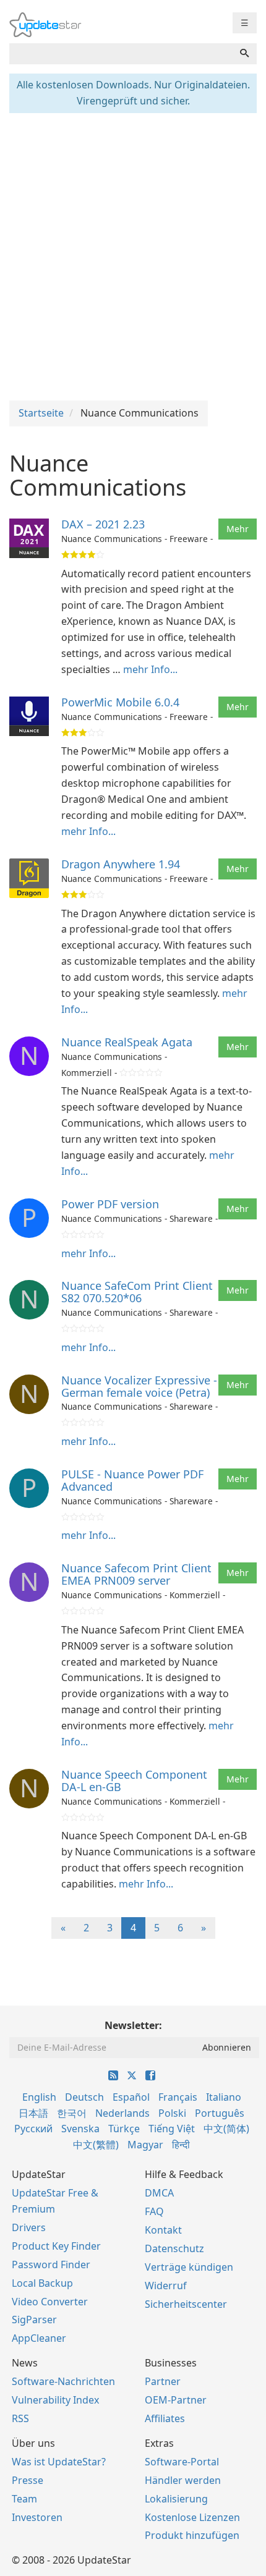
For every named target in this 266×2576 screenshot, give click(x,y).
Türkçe (124, 2129)
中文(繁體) (96, 2145)
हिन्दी (181, 2145)
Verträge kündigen (189, 2267)
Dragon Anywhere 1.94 (121, 864)
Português (220, 2113)
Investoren (37, 2517)
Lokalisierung (176, 2499)
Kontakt (163, 2230)
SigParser (34, 2320)
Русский (33, 2129)
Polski (172, 2113)
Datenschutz (174, 2248)
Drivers (29, 2227)
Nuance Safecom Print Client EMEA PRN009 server (136, 1574)
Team (24, 2499)
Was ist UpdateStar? (59, 2462)
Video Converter (50, 2302)
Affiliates (165, 2418)
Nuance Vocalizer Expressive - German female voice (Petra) (139, 1386)
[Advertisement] (133, 255)
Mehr (238, 529)
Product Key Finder (56, 2246)
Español (131, 2097)
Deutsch (84, 2097)
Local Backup (42, 2283)
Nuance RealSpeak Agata (127, 1042)
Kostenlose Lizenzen (192, 2517)
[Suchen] (244, 54)
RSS (20, 2418)
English (39, 2097)
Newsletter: (133, 2025)
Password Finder (51, 2265)
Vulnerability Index (55, 2400)
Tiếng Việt (172, 2129)
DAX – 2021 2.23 (103, 524)
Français (178, 2097)
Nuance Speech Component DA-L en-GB (134, 1781)
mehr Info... (150, 669)
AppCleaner (39, 2338)
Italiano (224, 2097)
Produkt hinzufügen (192, 2535)
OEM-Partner (176, 2400)
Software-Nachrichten (63, 2381)
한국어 (72, 2113)
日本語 (33, 2113)
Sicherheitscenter (186, 2304)
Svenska (80, 2129)
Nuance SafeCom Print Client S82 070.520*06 (137, 1292)
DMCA (159, 2193)
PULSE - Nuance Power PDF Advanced (132, 1480)
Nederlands (122, 2113)
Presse (28, 2480)
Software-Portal (182, 2462)
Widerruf (166, 2286)
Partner (163, 2381)
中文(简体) (226, 2129)
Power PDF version (110, 1204)
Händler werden (183, 2480)
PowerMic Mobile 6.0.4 (120, 702)
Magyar (145, 2145)
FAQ (154, 2211)
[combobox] (121, 54)
